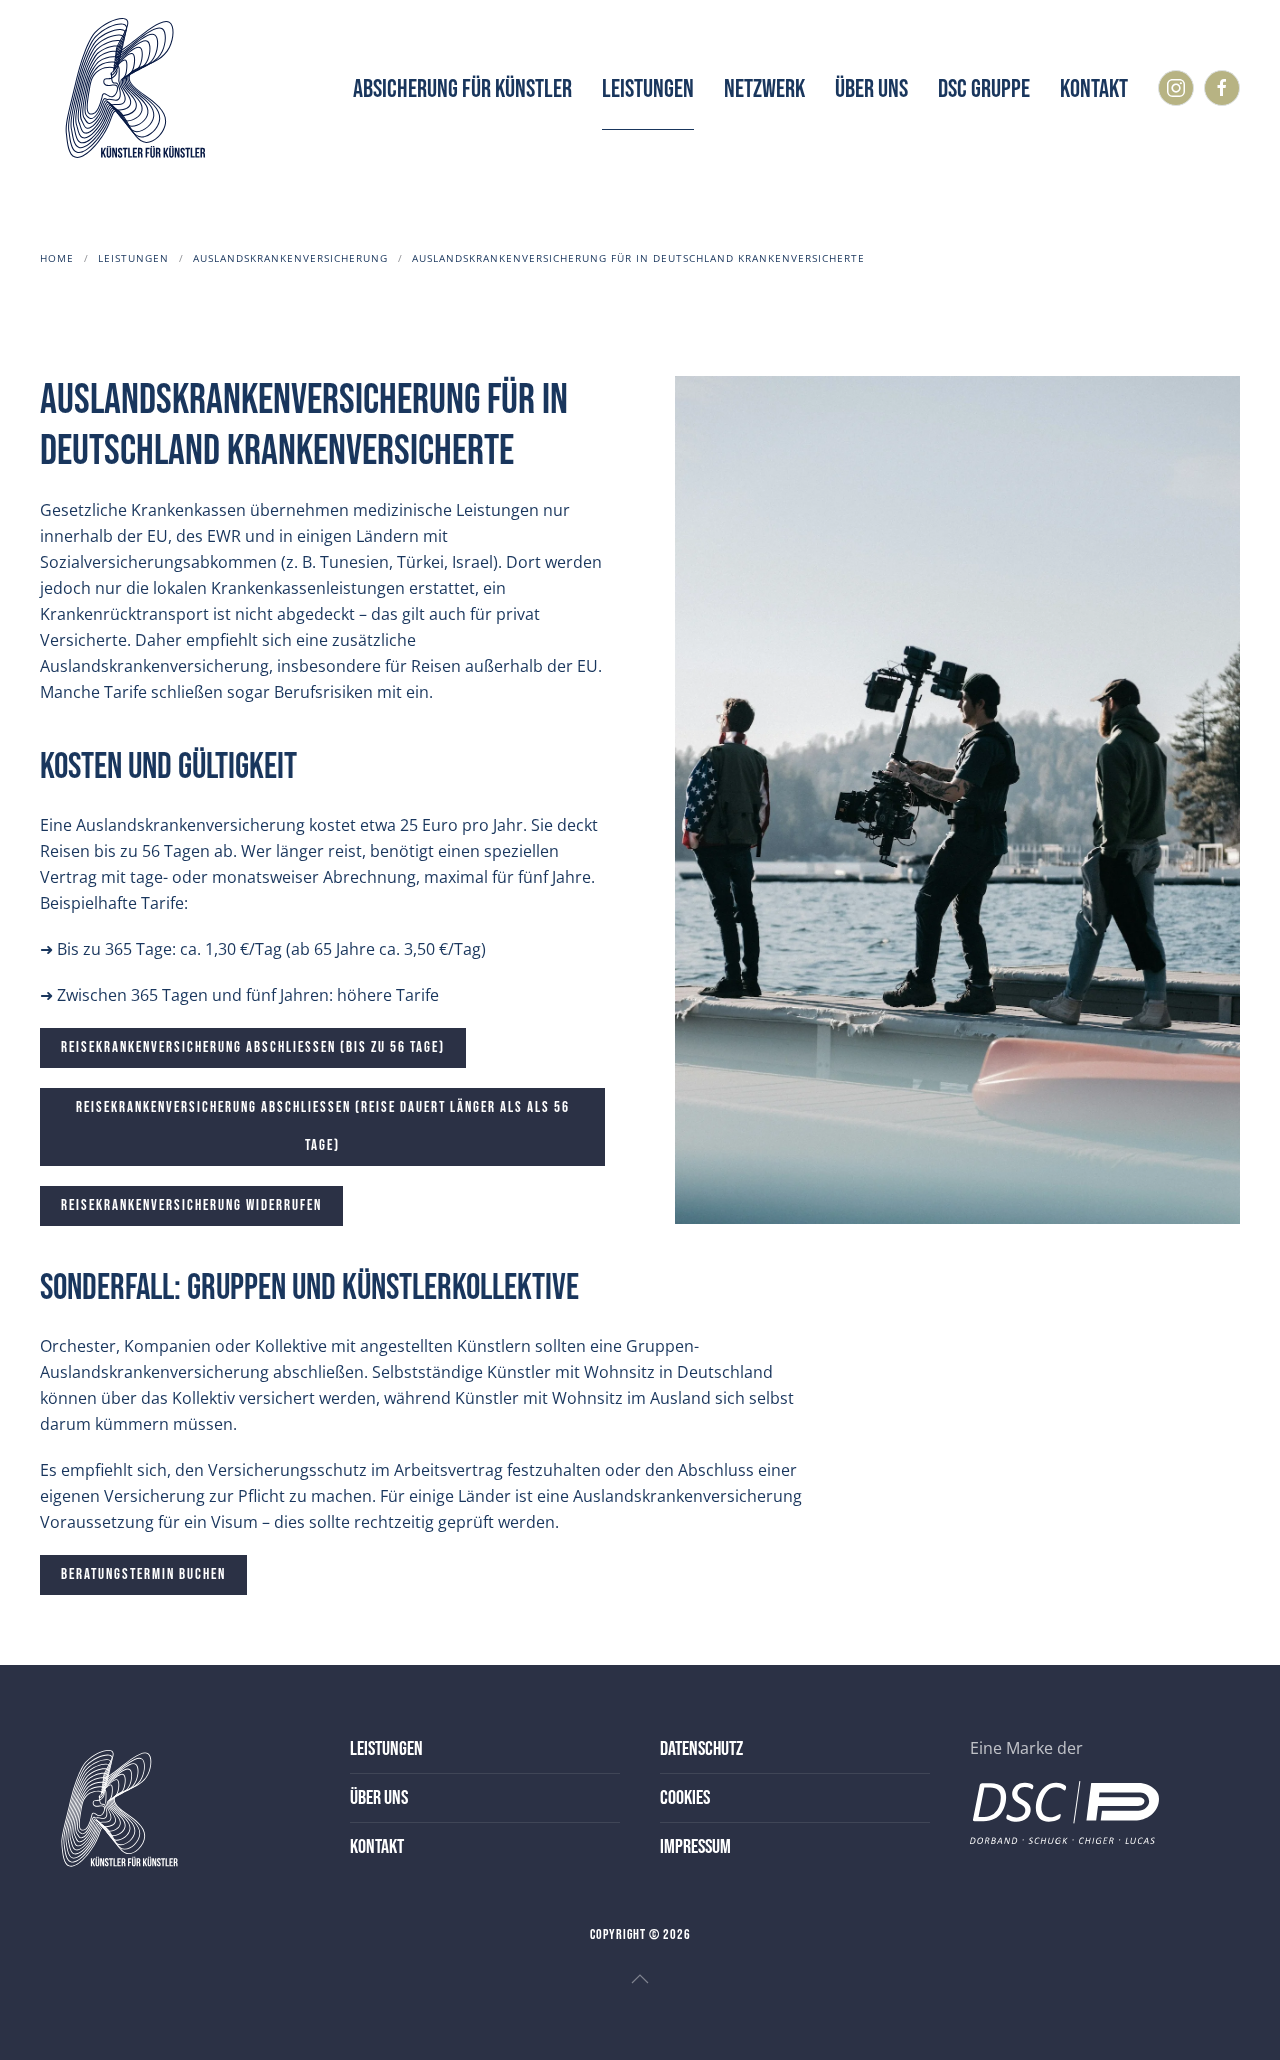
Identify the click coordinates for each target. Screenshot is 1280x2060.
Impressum (695, 1847)
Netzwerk (764, 89)
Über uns (871, 89)
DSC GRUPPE (984, 89)
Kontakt (1094, 89)
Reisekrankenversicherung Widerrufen (191, 1205)
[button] (640, 1979)
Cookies (685, 1798)
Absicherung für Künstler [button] (462, 89)
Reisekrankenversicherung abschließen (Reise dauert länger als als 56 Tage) (323, 1126)
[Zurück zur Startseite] (130, 90)
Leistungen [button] (648, 89)
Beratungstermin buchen (143, 1574)
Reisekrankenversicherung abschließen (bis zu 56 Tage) (253, 1047)
